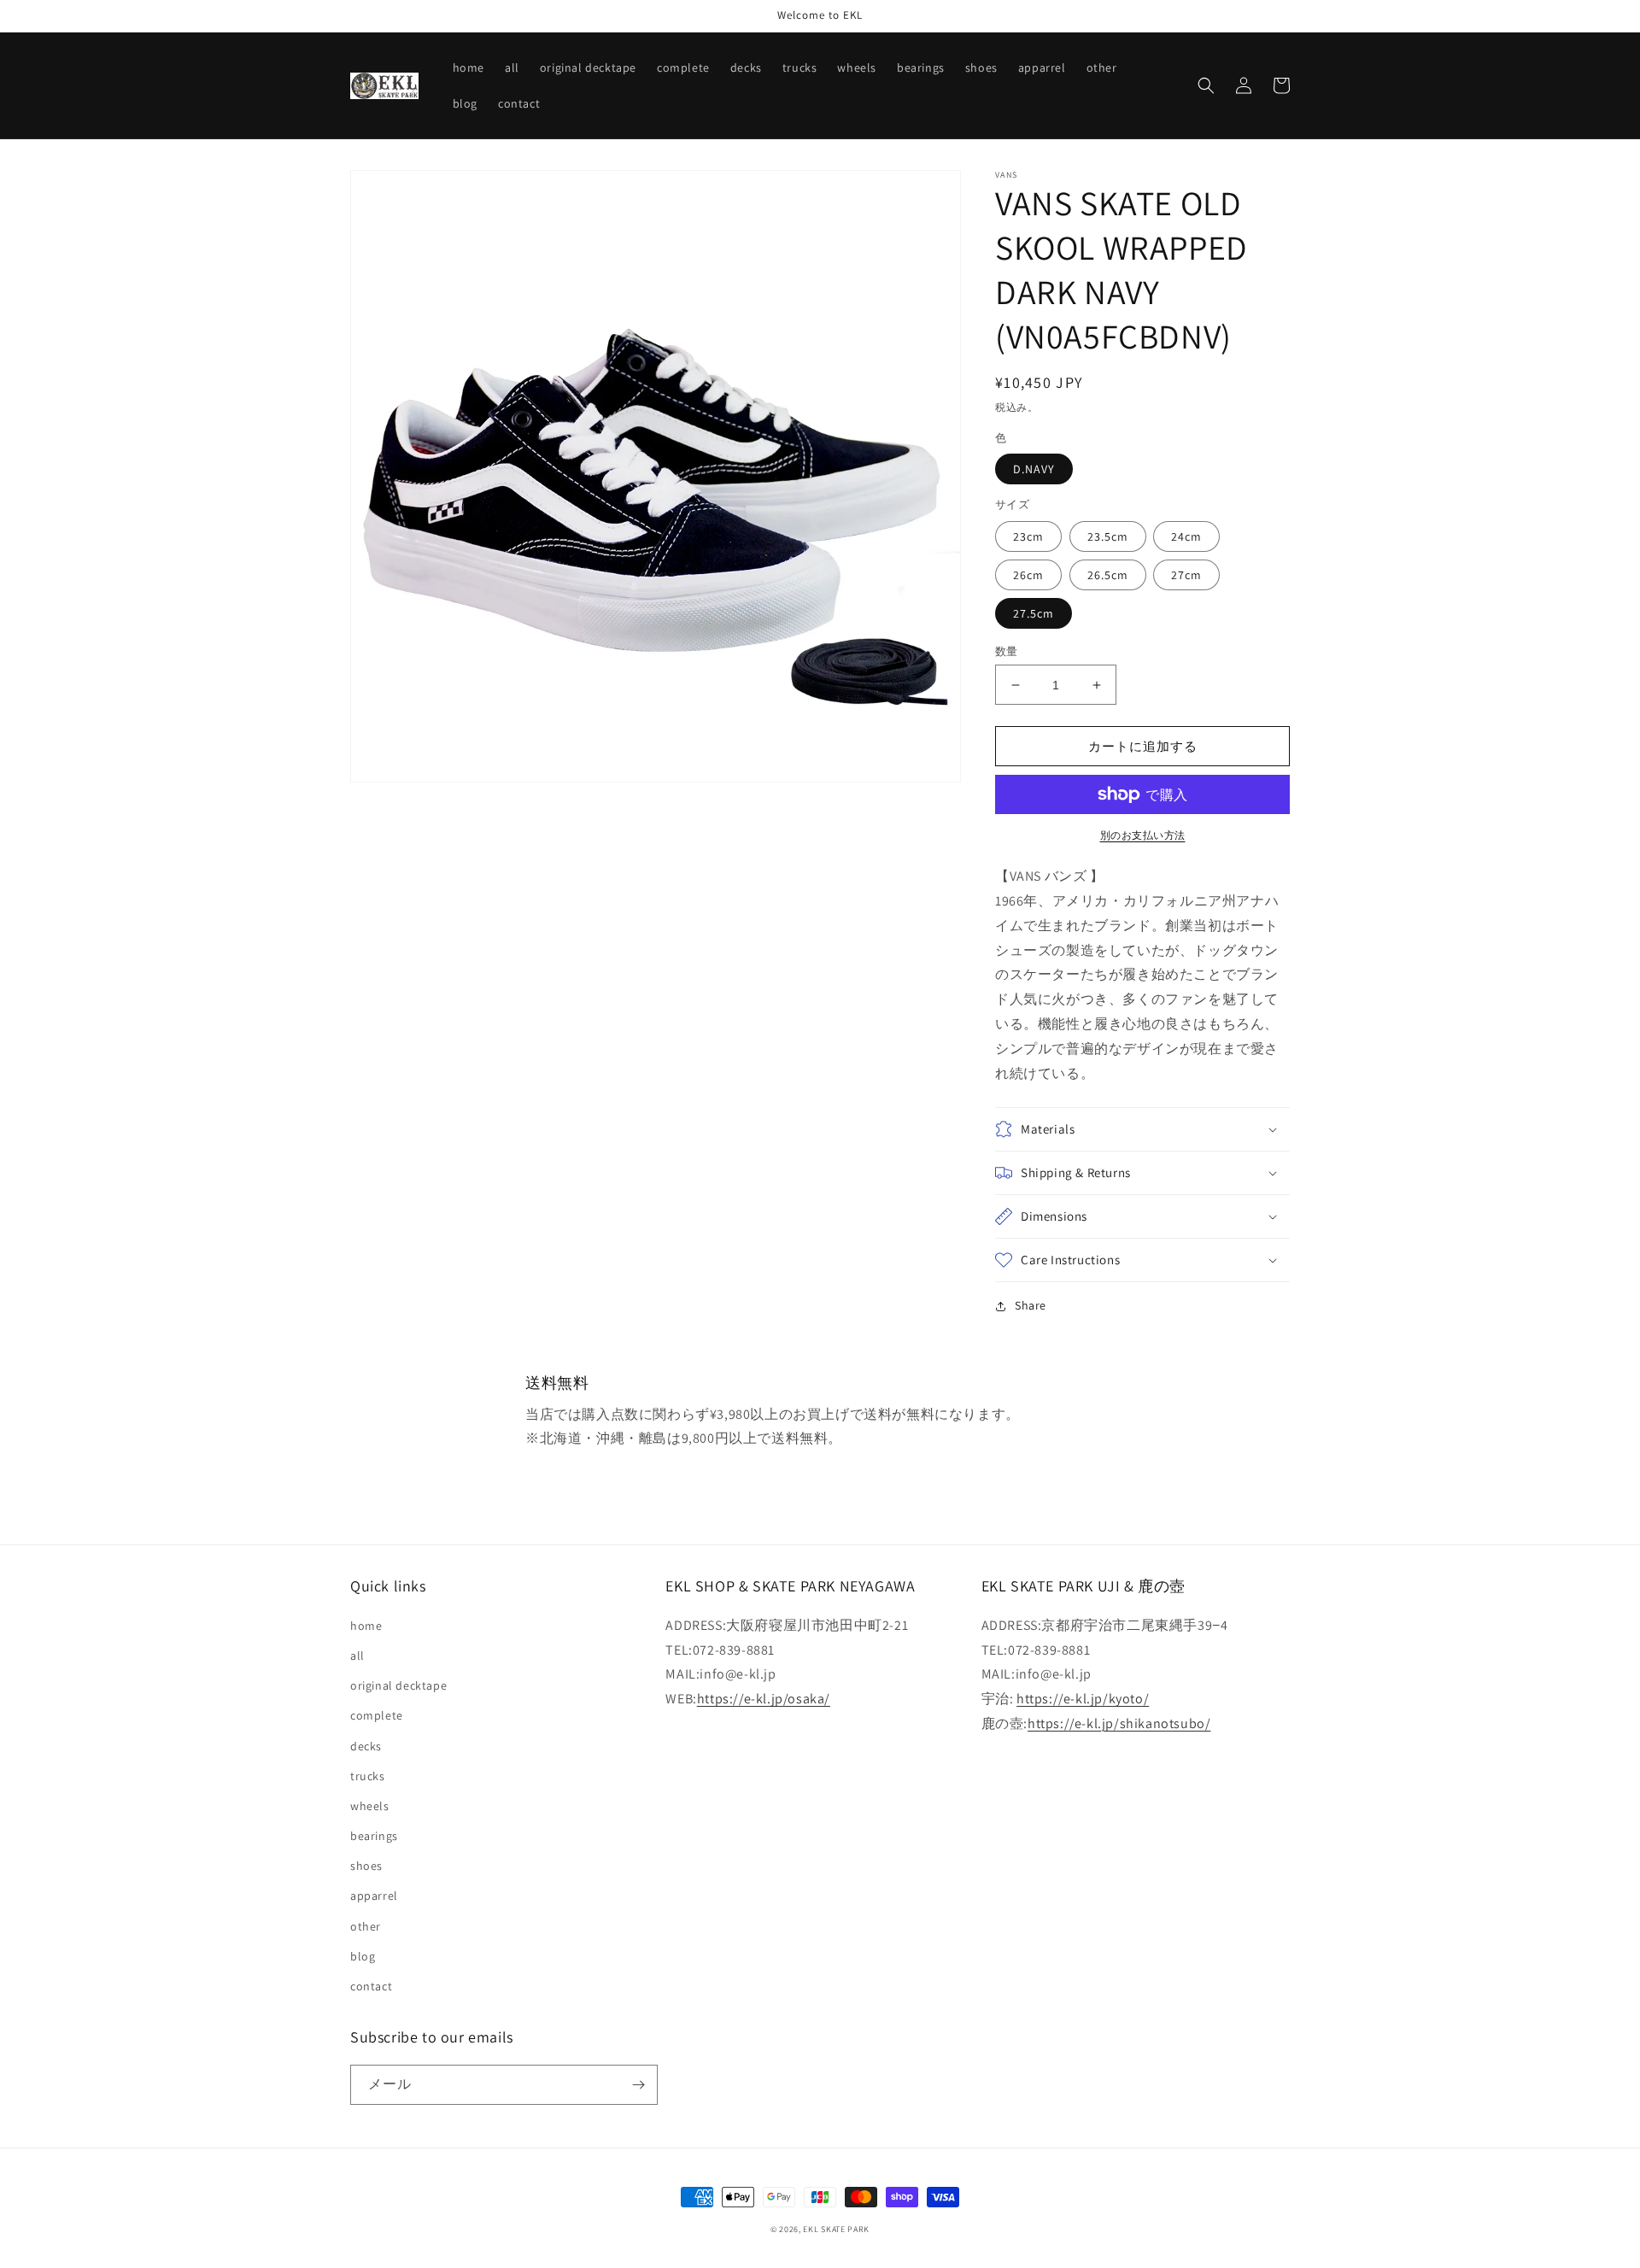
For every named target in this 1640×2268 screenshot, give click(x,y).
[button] (1206, 85)
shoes (366, 1866)
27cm (1186, 575)
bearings (374, 1836)
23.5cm (1108, 536)
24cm (1186, 536)
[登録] (638, 2085)
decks (366, 1746)
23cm (1028, 536)
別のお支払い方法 (1143, 835)
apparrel (374, 1896)
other (366, 1926)
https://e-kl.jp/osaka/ (764, 1699)
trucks (368, 1776)
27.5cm (1034, 613)
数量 (1007, 651)
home (366, 1626)
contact (371, 1986)
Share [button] (1031, 1305)
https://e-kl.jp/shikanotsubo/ (1119, 1723)
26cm (1028, 575)
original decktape (398, 1685)
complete (377, 1715)
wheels (370, 1806)
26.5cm (1108, 575)
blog (363, 1956)
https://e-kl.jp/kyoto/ (1083, 1699)
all (357, 1656)
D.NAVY (1034, 469)
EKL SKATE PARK (836, 2229)
